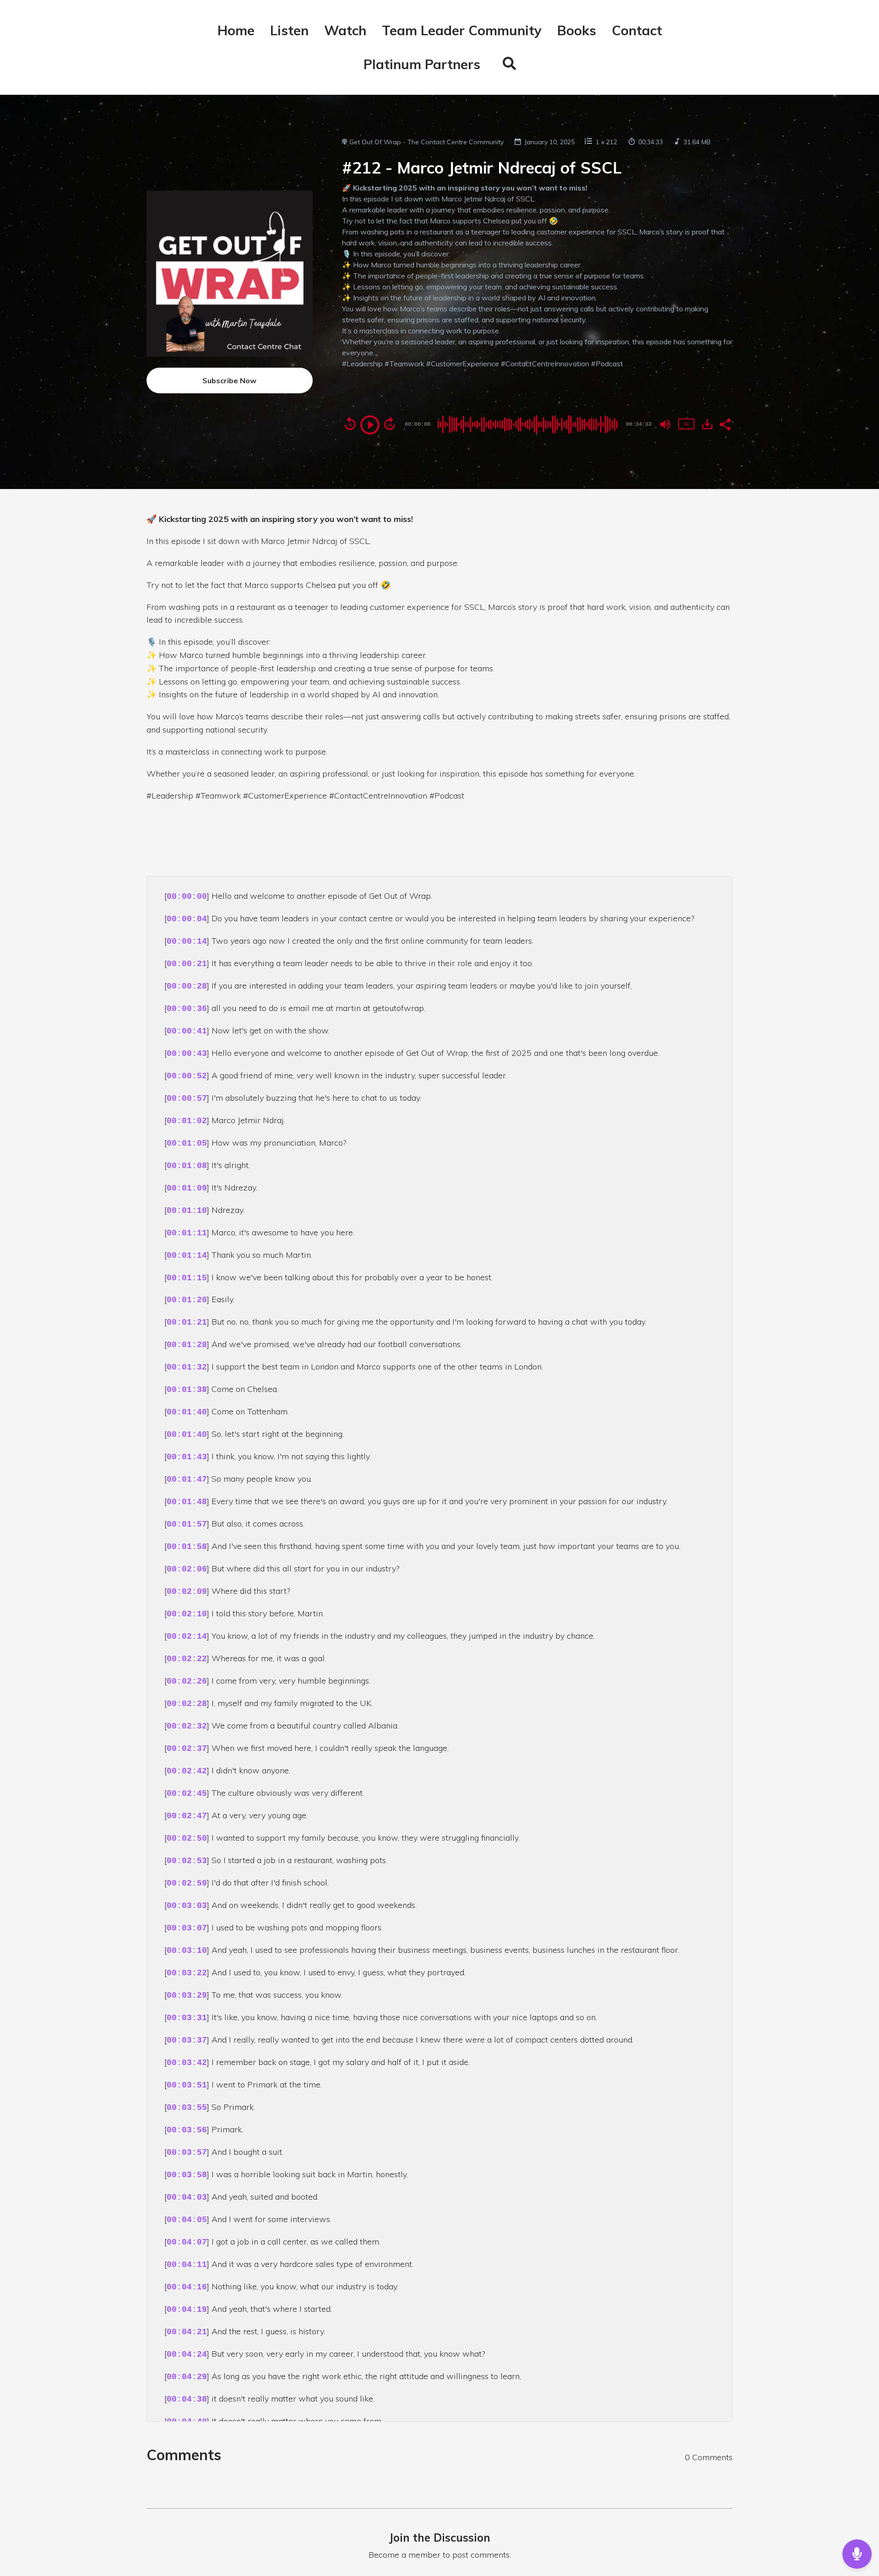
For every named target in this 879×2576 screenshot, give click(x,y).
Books (577, 30)
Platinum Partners (422, 64)
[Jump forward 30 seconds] (390, 424)
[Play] (370, 425)
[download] (707, 424)
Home (236, 30)
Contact (637, 30)
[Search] (506, 65)
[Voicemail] (857, 2554)
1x (686, 424)
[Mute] (665, 424)
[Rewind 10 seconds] (350, 424)
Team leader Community (462, 30)
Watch (345, 30)
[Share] (725, 424)
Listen (289, 30)
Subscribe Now (229, 380)
